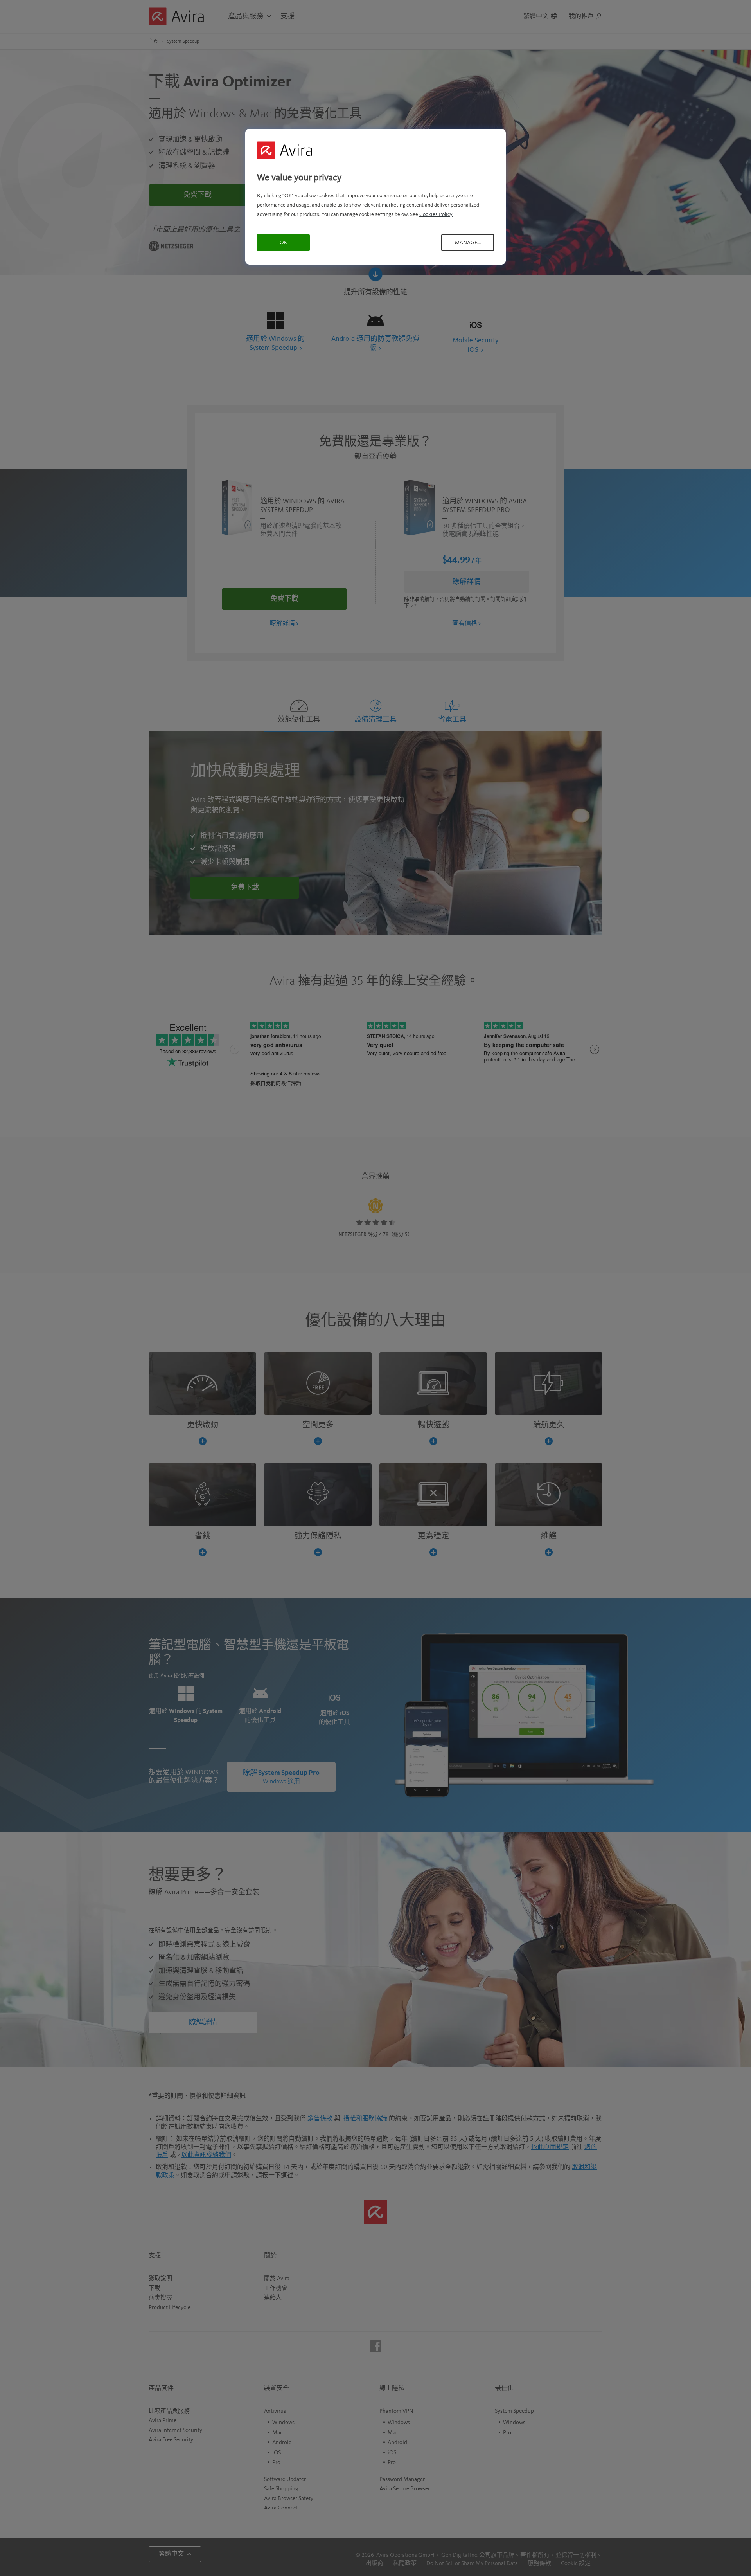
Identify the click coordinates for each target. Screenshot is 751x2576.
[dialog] (375, 197)
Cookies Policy (436, 214)
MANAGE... (468, 243)
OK (283, 243)
